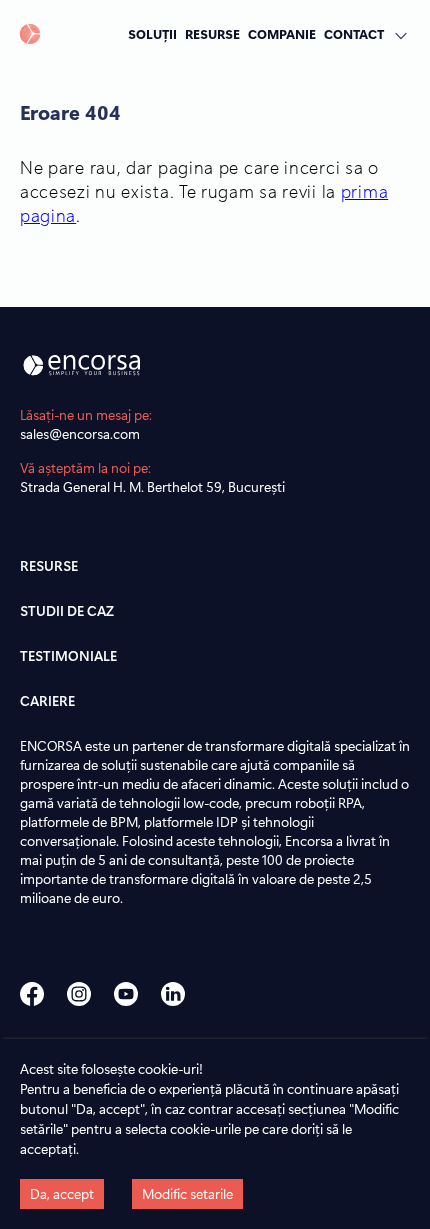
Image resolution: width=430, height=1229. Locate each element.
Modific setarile (187, 1193)
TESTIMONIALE (68, 655)
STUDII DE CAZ (67, 610)
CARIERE (47, 700)
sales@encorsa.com (80, 433)
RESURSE (212, 33)
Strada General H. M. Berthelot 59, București (152, 486)
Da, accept (62, 1193)
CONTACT (354, 33)
